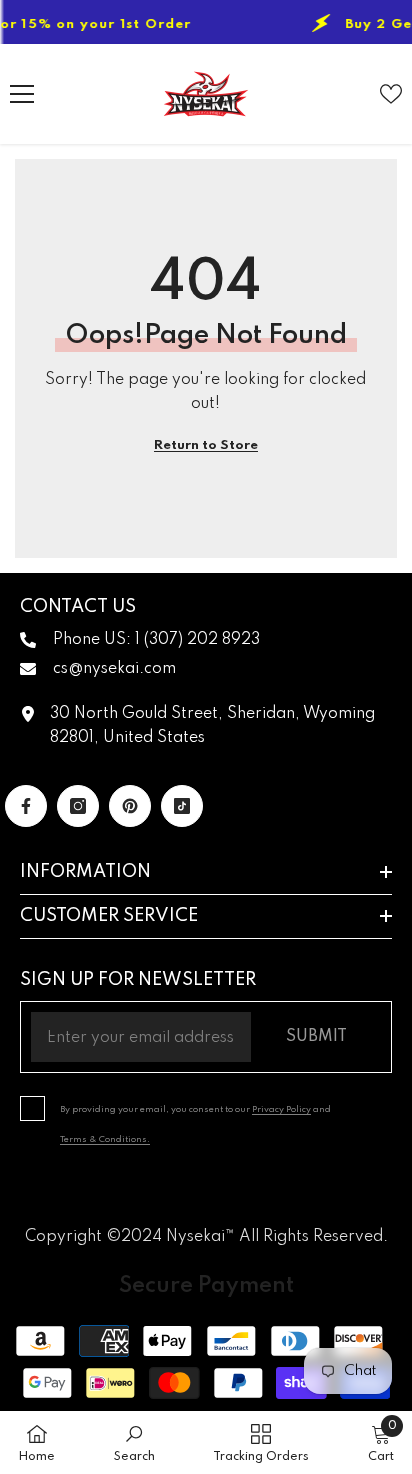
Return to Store (206, 445)
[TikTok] (182, 806)
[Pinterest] (130, 806)
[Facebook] (26, 806)
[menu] (22, 94)
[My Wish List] (391, 94)
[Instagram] (78, 806)
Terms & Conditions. (105, 1139)
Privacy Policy (281, 1109)
